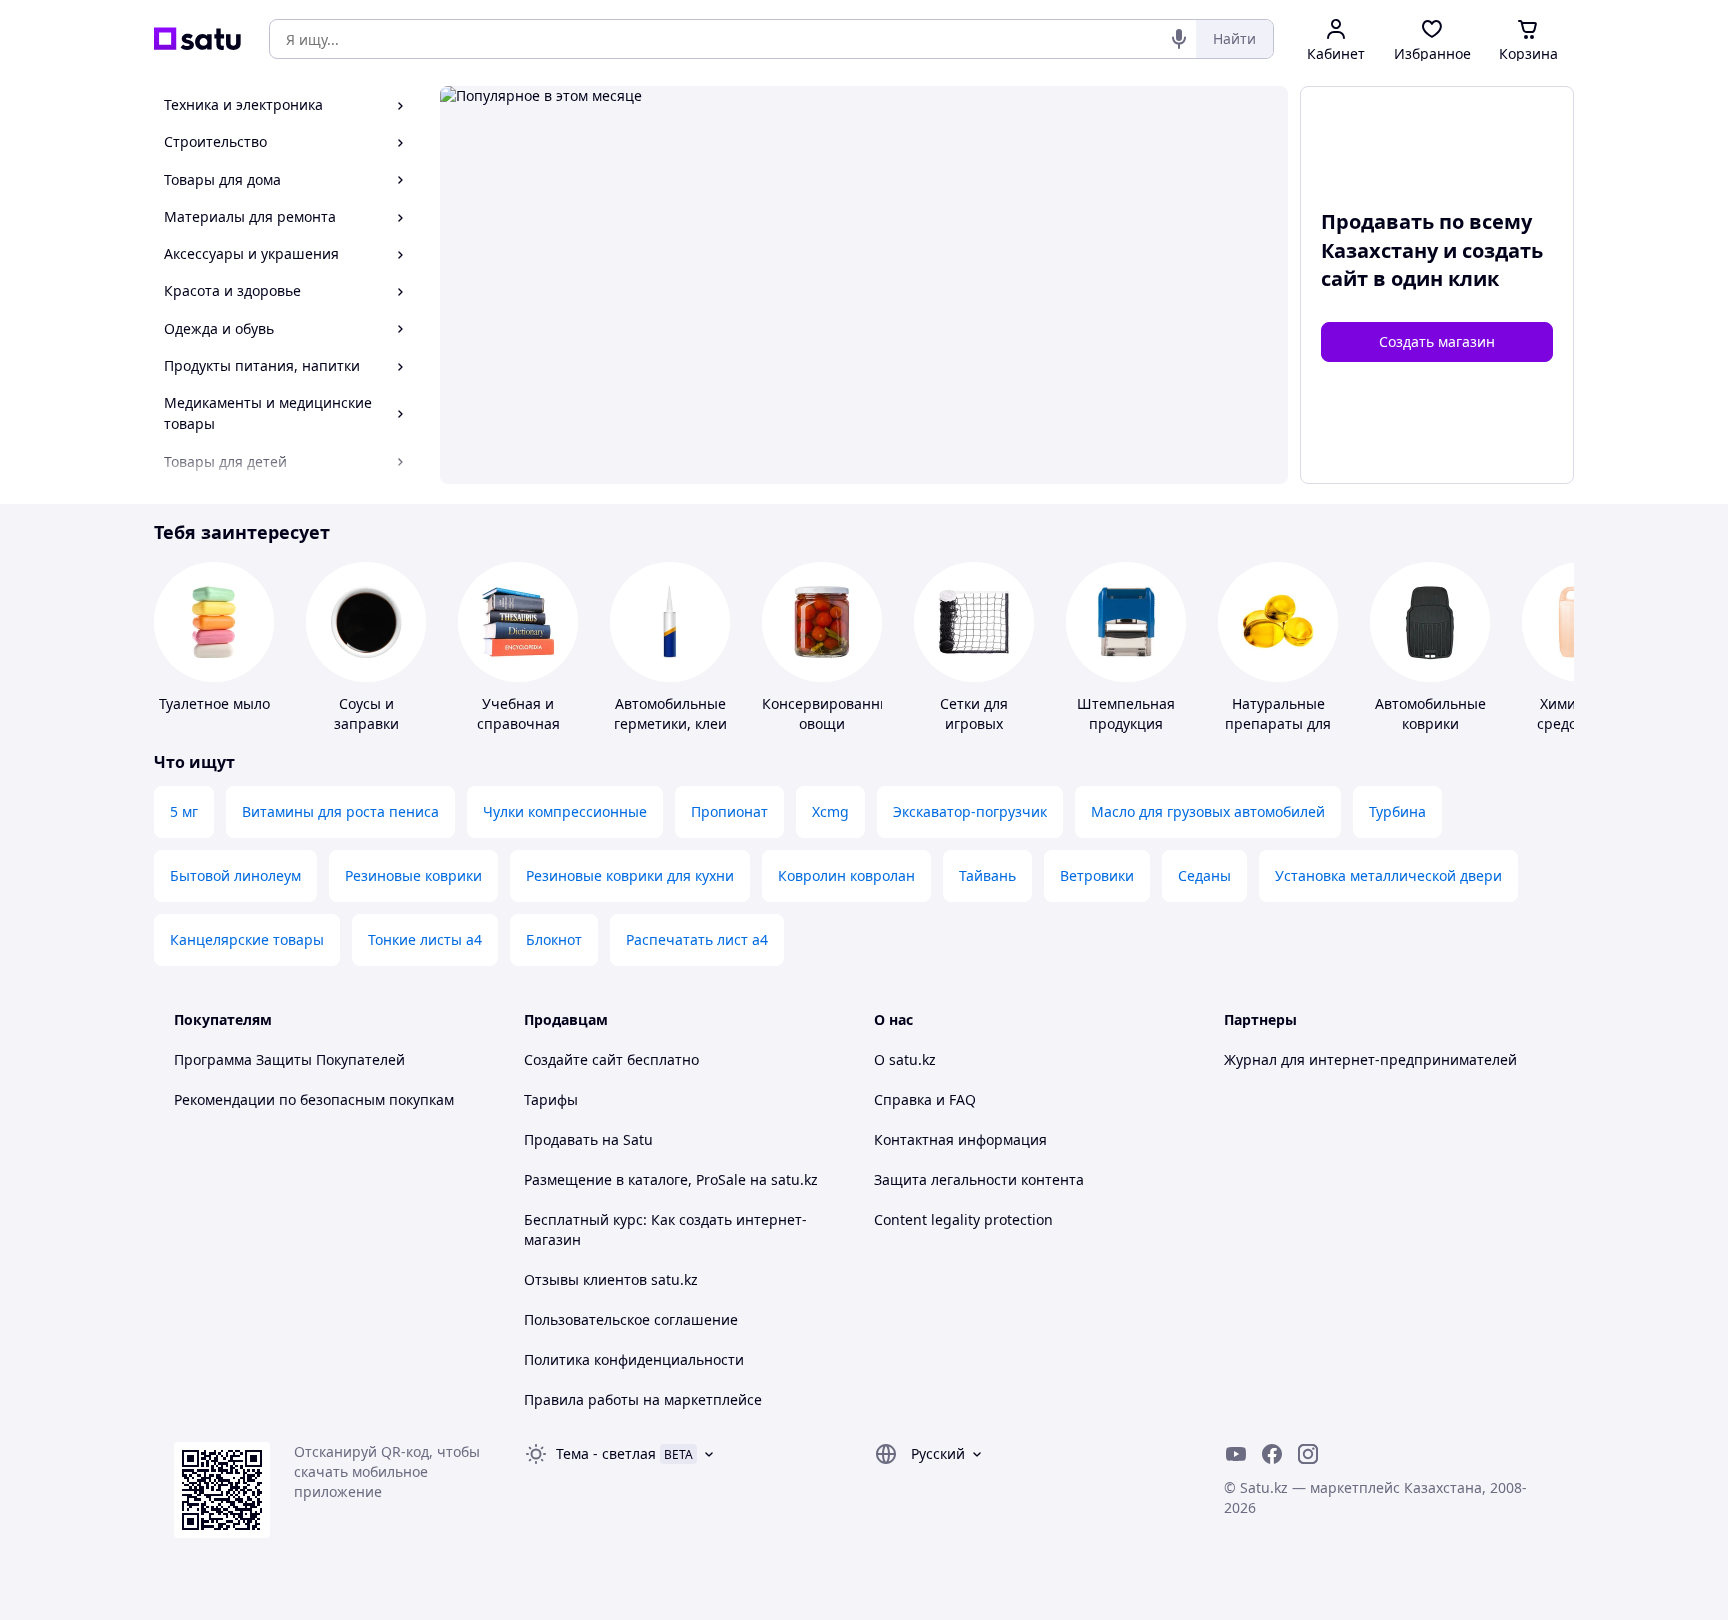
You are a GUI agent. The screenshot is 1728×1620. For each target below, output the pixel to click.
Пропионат (729, 811)
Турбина (1397, 811)
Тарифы (551, 1099)
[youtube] (1236, 1454)
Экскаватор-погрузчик (970, 811)
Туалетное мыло (214, 703)
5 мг (184, 811)
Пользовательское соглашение (631, 1319)
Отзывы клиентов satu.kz (611, 1279)
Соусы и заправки (366, 713)
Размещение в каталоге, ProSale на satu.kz (671, 1179)
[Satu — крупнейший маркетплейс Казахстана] (197, 39)
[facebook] (1272, 1454)
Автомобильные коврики (1430, 713)
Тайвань (987, 875)
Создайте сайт (573, 1059)
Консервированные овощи (830, 713)
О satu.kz (905, 1059)
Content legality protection (963, 1219)
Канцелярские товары (247, 939)
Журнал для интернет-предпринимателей (1370, 1059)
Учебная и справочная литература (518, 723)
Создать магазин (1437, 341)
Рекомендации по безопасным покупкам (314, 1099)
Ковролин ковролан (846, 875)
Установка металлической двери (1388, 875)
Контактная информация (960, 1139)
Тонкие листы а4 (425, 939)
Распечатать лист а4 (697, 939)
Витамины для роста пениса (340, 811)
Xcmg (830, 811)
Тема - (606, 1453)
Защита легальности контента (979, 1179)
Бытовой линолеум (235, 875)
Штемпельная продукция (1126, 713)
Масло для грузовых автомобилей (1208, 811)
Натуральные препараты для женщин (1278, 723)
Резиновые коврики (413, 875)
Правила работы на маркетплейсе (643, 1399)
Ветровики (1097, 875)
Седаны (1204, 875)
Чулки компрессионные (565, 811)
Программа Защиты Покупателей (289, 1059)
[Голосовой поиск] (1179, 39)
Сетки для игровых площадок (974, 723)
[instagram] (1308, 1454)
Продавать (561, 1139)
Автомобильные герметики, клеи (670, 713)
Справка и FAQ (925, 1099)
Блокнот (554, 939)
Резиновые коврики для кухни (630, 875)
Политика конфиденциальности (634, 1359)
